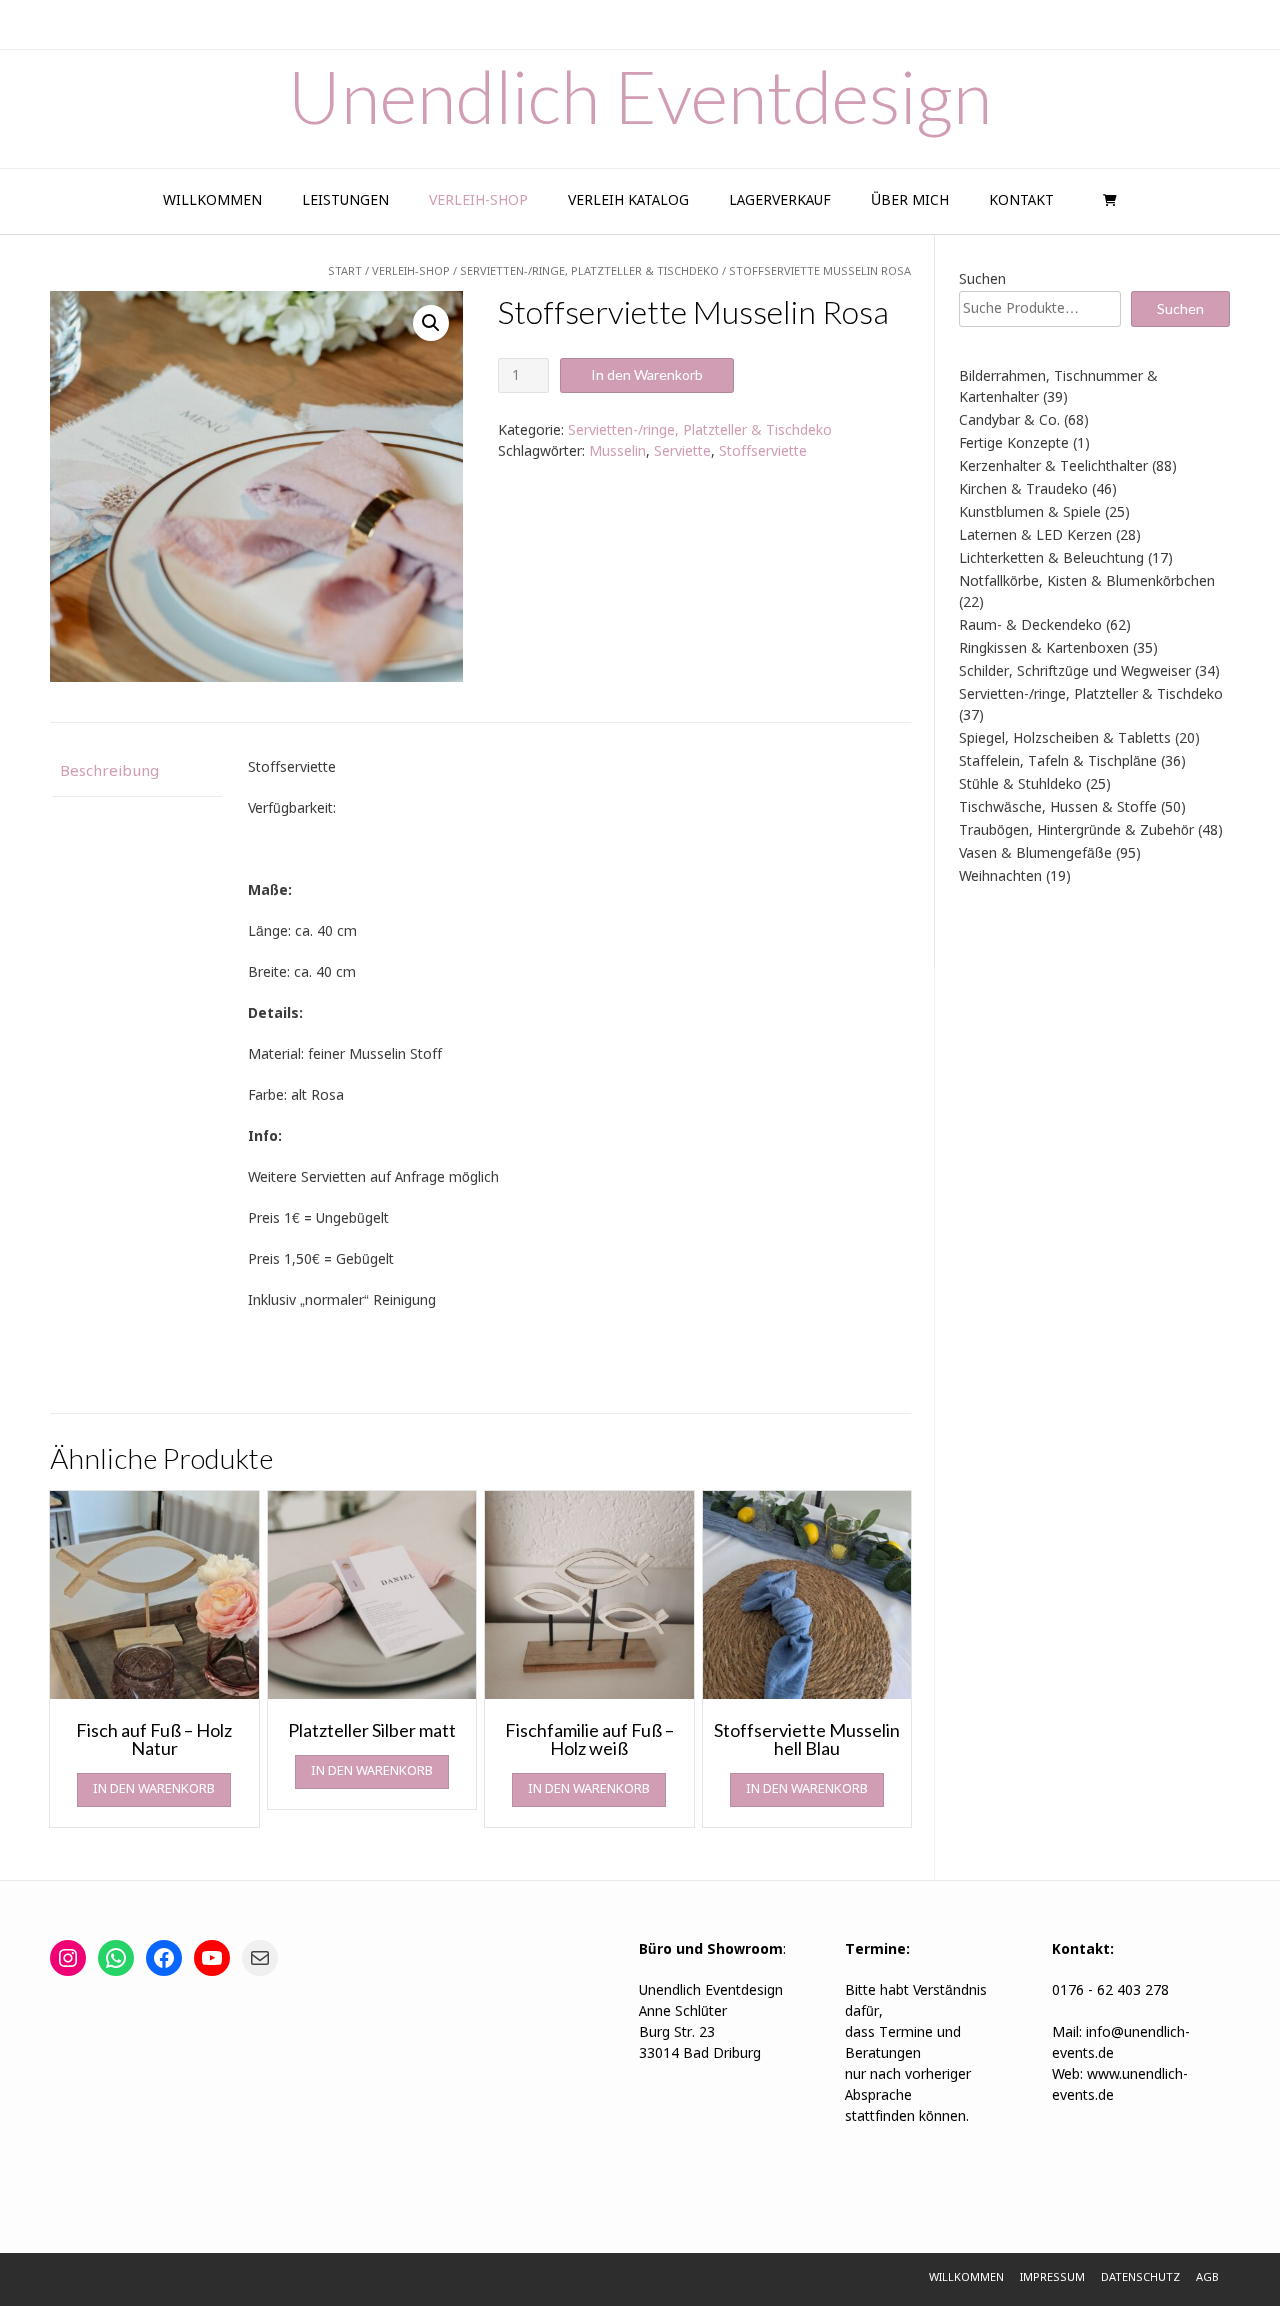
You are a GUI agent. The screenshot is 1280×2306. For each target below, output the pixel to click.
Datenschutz (1140, 2278)
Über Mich (910, 201)
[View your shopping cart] (1107, 202)
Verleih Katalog (628, 201)
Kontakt (1021, 201)
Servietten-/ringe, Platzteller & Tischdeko (700, 431)
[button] (431, 323)
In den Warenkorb (647, 374)
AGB (1207, 2278)
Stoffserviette (763, 452)
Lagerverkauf (780, 201)
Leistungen (345, 201)
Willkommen (212, 201)
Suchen (982, 280)
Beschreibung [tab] (109, 772)
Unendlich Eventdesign (640, 96)
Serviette (682, 452)
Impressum (1052, 2278)
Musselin (617, 452)
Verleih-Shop (478, 201)
